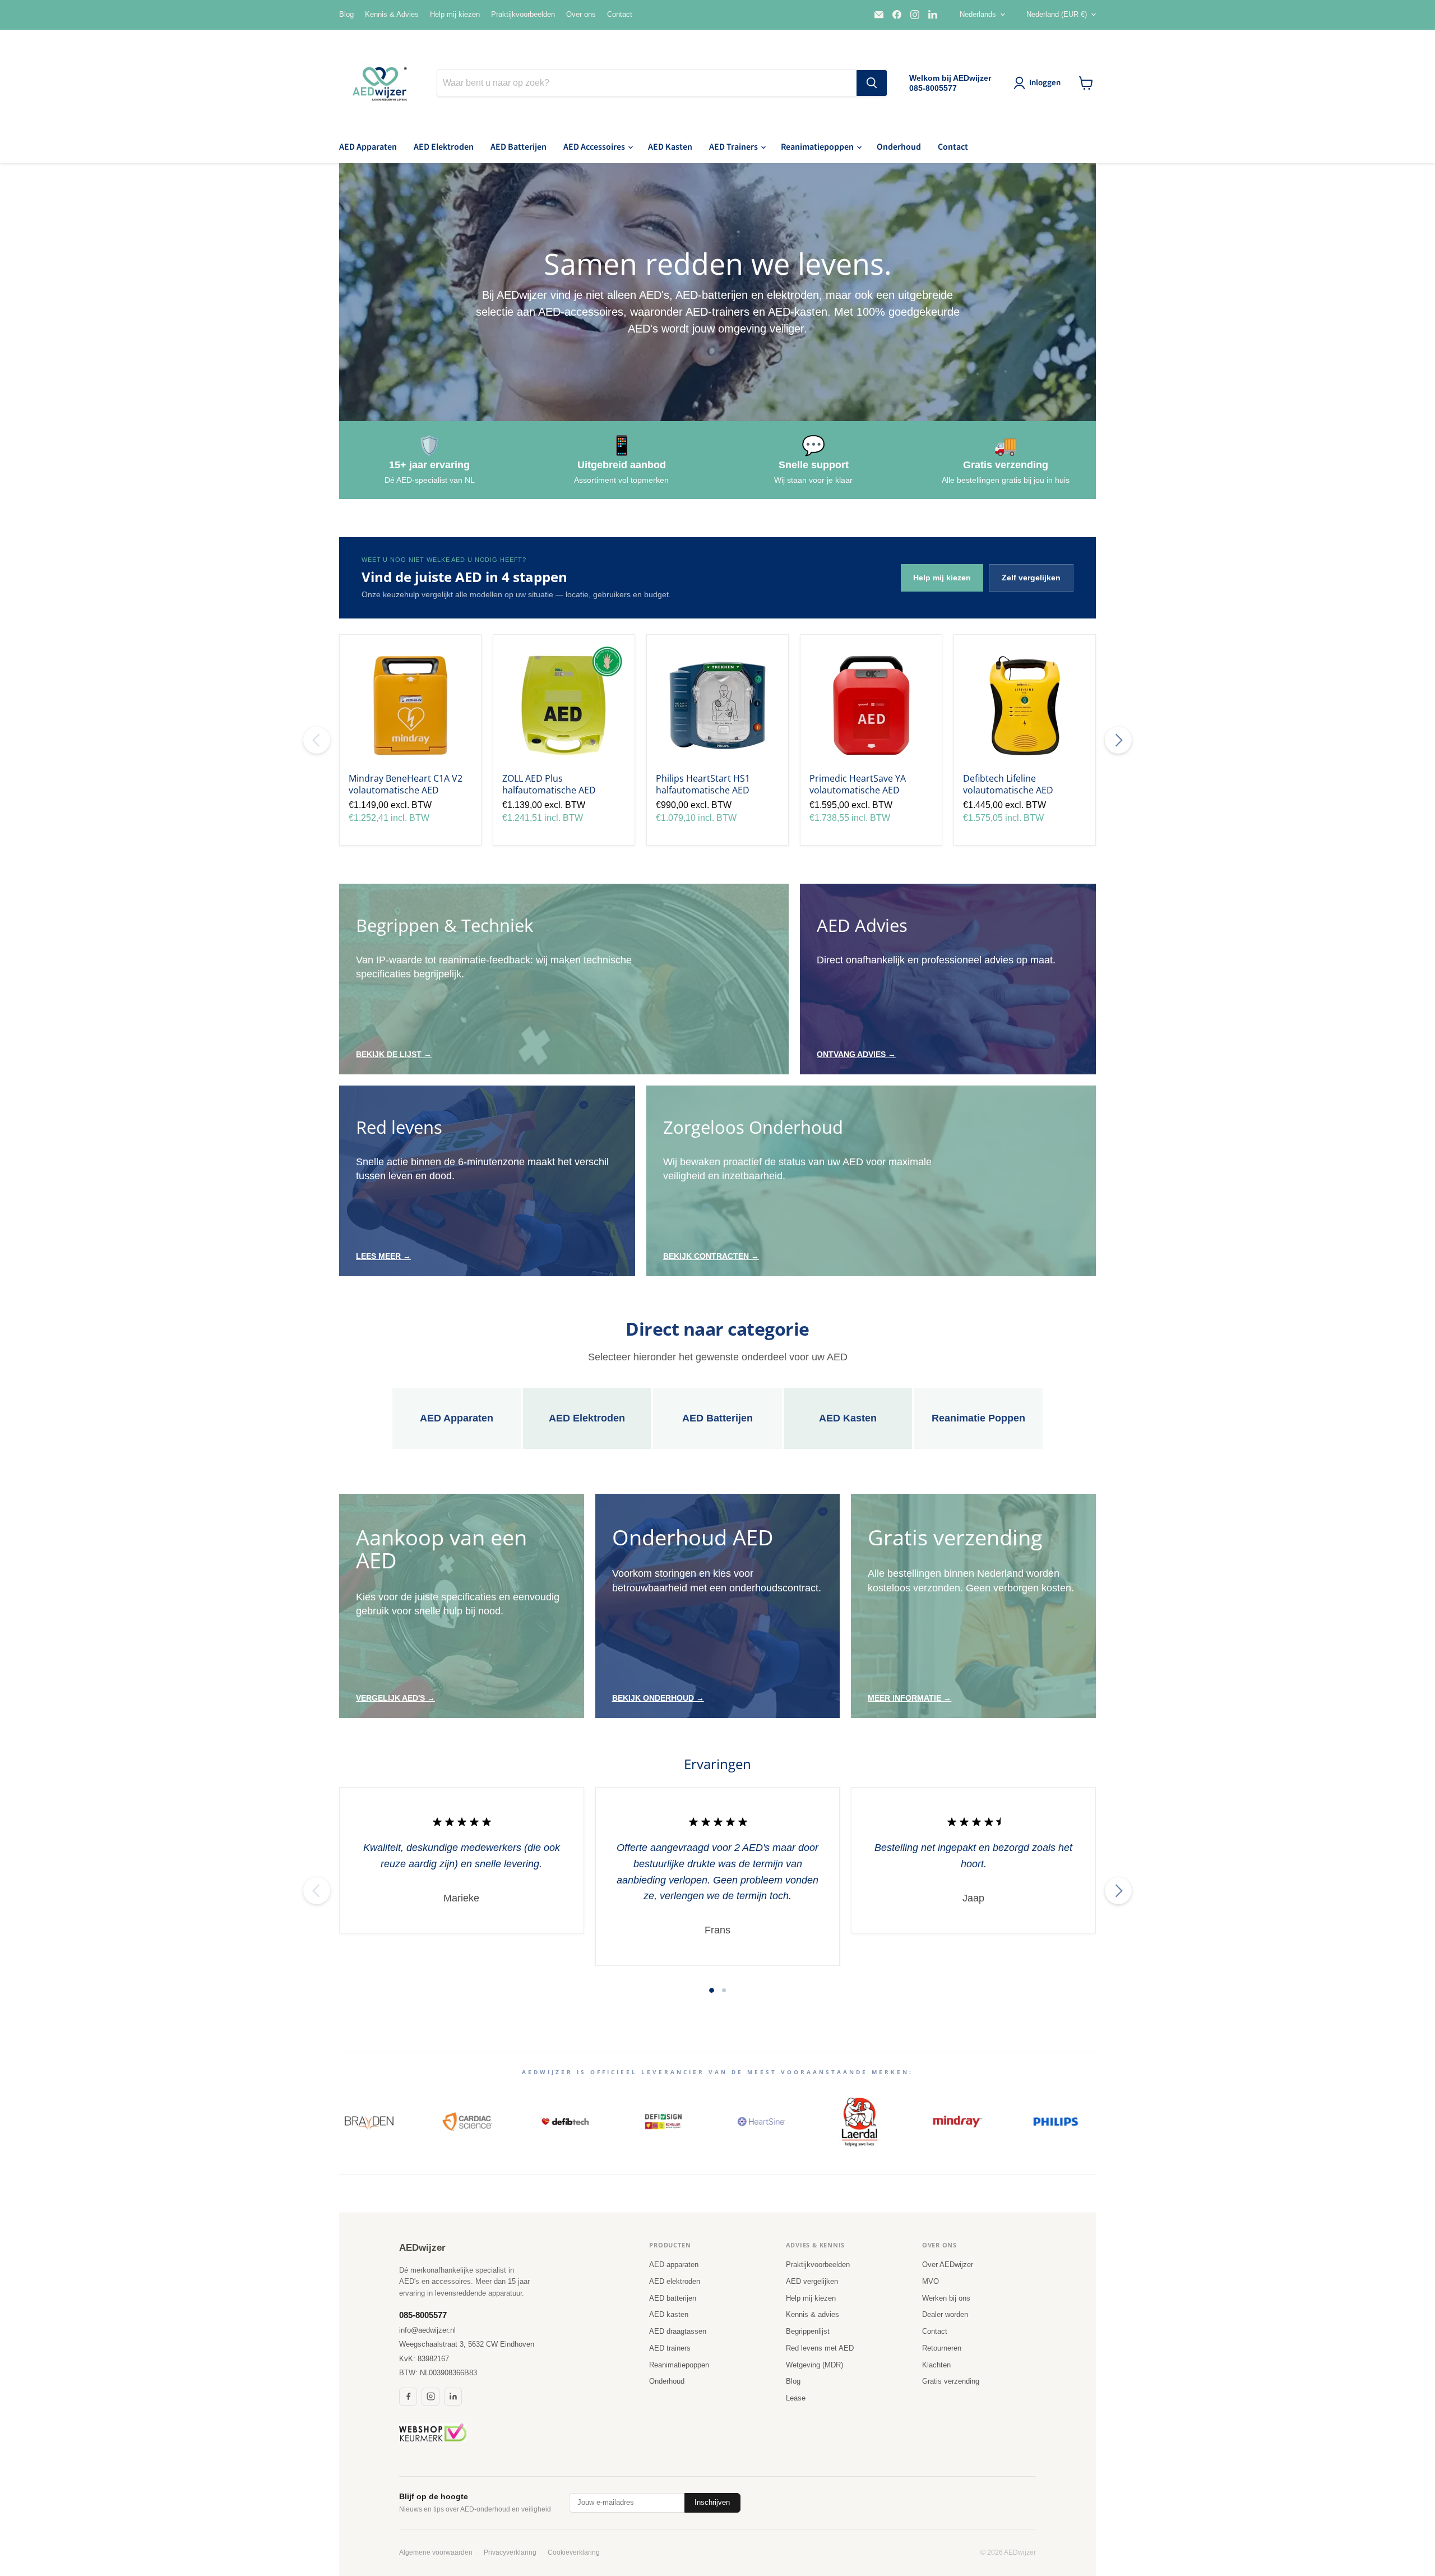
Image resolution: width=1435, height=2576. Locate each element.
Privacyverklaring (510, 2552)
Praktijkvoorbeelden (523, 15)
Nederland (1057, 14)
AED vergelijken (812, 2281)
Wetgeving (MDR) (814, 2365)
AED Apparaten (368, 147)
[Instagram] (430, 2397)
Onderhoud (899, 147)
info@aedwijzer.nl (427, 2330)
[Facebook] (408, 2397)
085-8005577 (423, 2315)
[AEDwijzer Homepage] (381, 83)
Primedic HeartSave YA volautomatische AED (858, 784)
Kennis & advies (813, 2314)
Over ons (581, 15)
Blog (346, 15)
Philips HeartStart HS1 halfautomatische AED (703, 784)
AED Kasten (670, 147)
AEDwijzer (422, 2248)
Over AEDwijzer (948, 2265)
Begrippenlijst (808, 2331)
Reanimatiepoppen (818, 147)
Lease (796, 2398)
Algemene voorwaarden (436, 2552)
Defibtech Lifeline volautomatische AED (1008, 784)
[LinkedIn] (453, 2397)
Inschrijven (712, 2502)
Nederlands (978, 14)
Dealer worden (945, 2314)
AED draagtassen (678, 2331)
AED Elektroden (444, 147)
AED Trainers (734, 147)
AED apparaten (674, 2265)
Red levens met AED (820, 2348)
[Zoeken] (872, 83)
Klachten (936, 2365)
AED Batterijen (519, 147)
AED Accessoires (595, 147)
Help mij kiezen (455, 15)
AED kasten (669, 2314)
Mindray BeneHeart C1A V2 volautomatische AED (406, 784)
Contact (620, 15)
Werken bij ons (946, 2298)
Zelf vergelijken (1031, 578)
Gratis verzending (951, 2381)
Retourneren (942, 2348)
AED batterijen (673, 2298)
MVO (931, 2281)
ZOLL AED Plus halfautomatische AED (549, 784)
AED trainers (670, 2348)
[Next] (1118, 740)
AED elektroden (675, 2281)
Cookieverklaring (574, 2552)
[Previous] (317, 740)
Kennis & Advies (392, 15)
